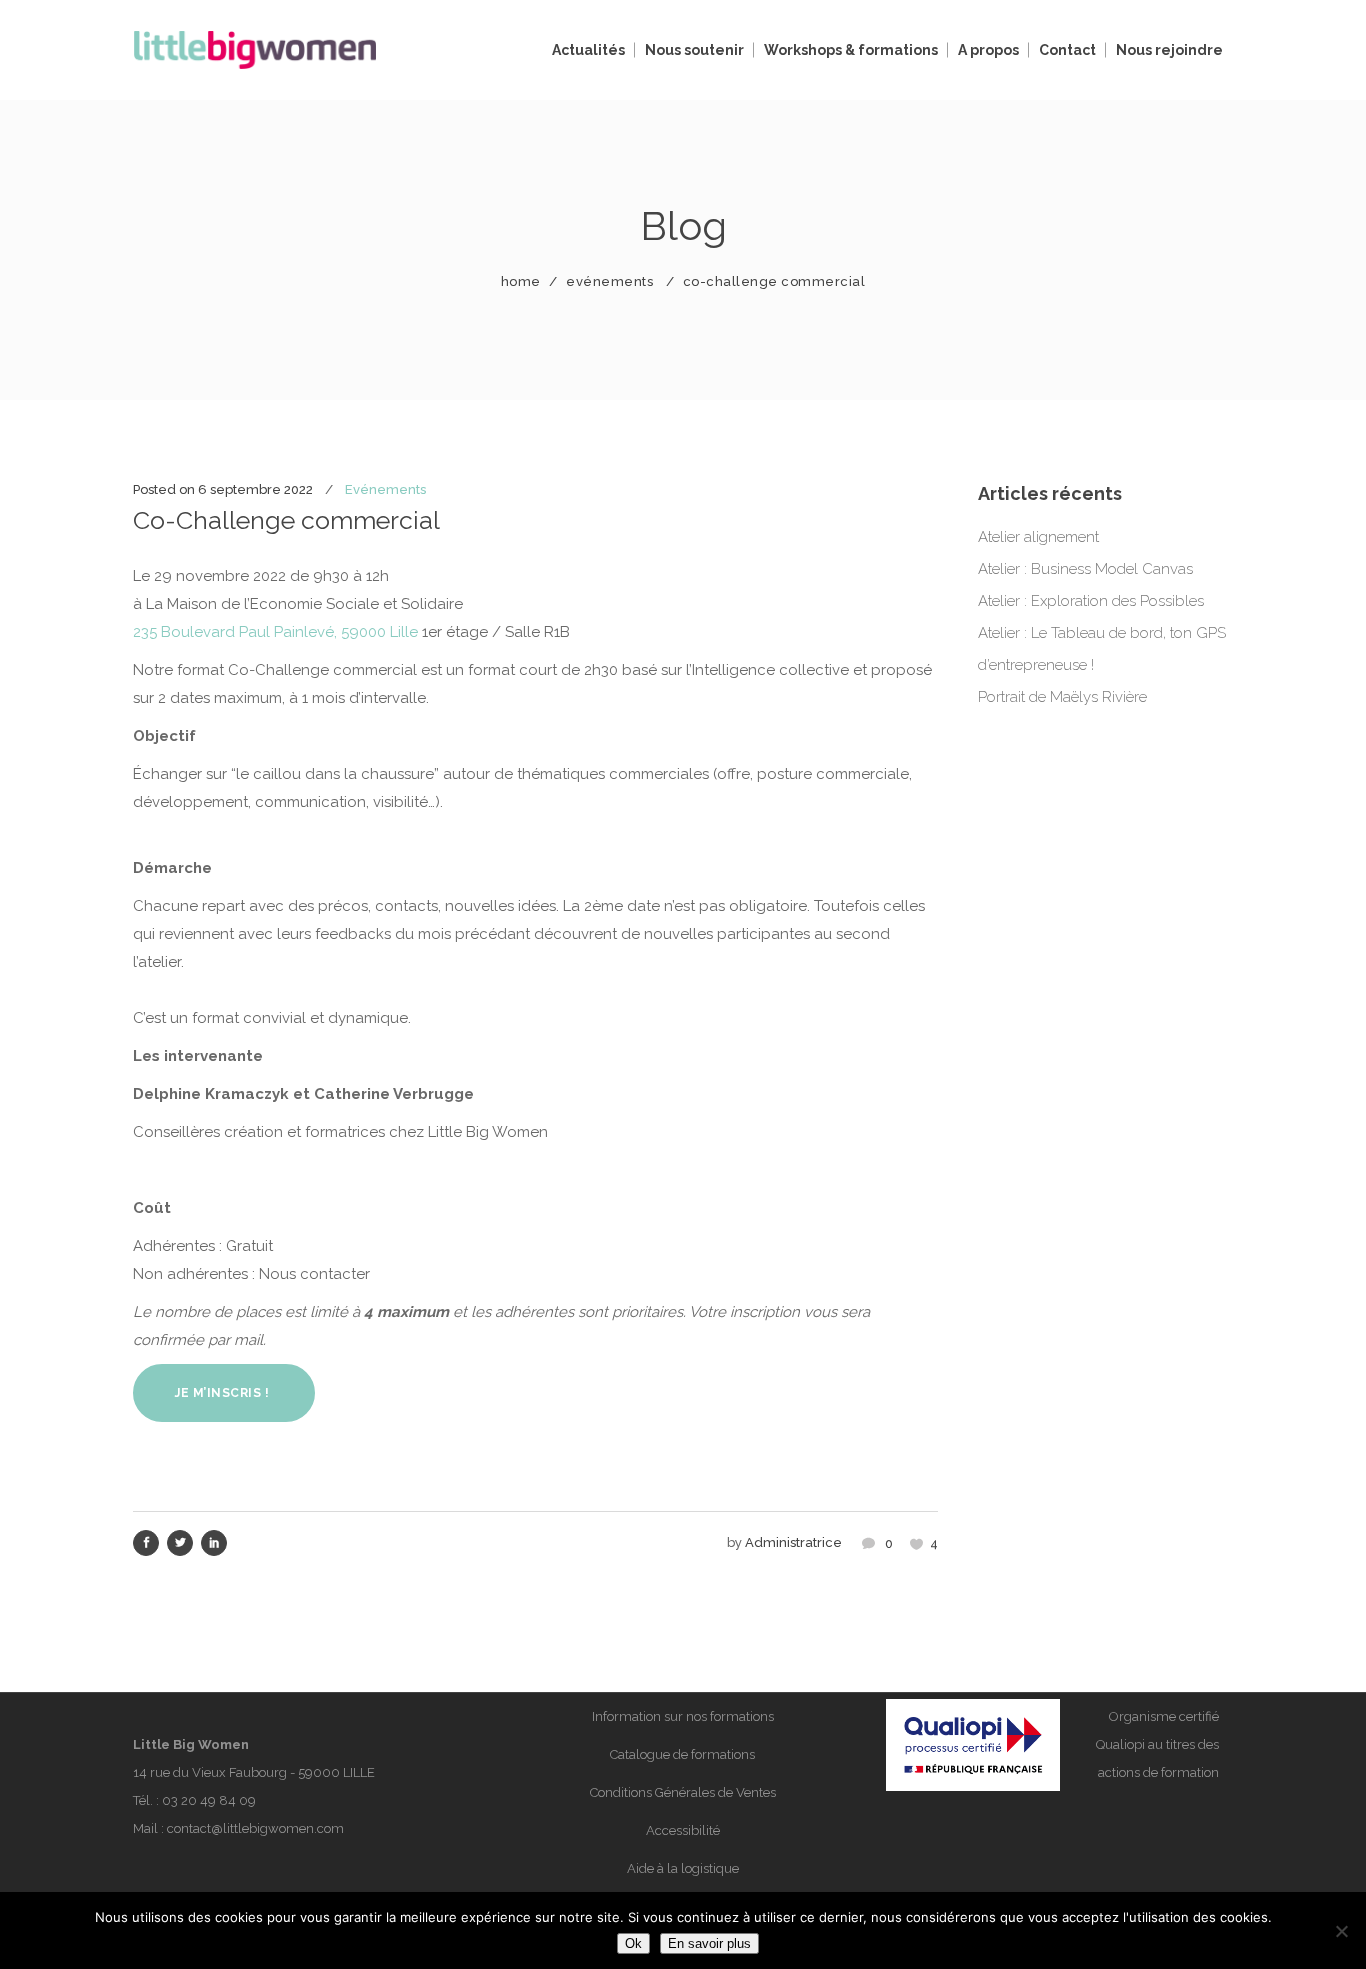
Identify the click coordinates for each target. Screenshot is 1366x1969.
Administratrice (793, 1542)
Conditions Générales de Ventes (683, 1792)
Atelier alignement (1038, 537)
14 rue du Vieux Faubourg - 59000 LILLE (254, 1772)
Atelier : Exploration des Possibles (1091, 601)
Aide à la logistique (683, 1868)
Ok (633, 1943)
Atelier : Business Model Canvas (1085, 569)
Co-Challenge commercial (286, 520)
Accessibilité (683, 1830)
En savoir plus (709, 1943)
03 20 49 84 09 (209, 1800)
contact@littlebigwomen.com (255, 1828)
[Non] (1341, 1931)
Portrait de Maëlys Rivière (1062, 697)
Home (521, 281)
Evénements (609, 281)
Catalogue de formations (682, 1754)
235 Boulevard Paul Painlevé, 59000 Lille (275, 632)
